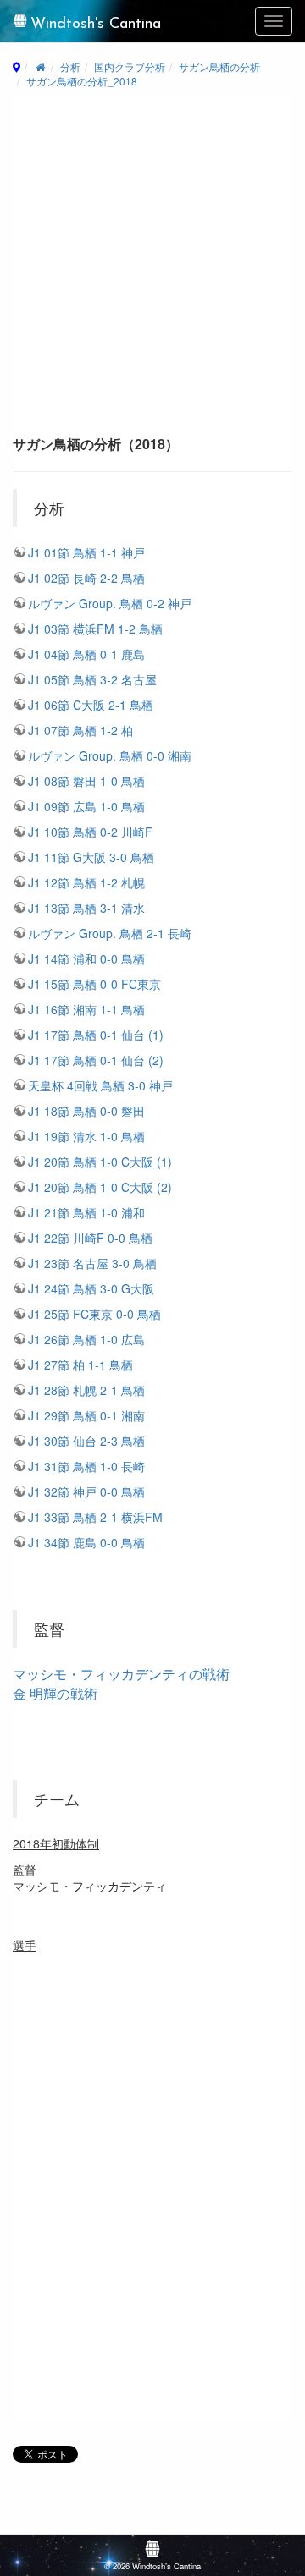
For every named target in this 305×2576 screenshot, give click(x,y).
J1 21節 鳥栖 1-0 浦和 (86, 1212)
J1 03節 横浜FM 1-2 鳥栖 (95, 629)
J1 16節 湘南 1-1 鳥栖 (86, 1009)
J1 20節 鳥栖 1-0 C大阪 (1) (100, 1162)
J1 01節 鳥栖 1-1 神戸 (86, 552)
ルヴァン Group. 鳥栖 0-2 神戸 (110, 603)
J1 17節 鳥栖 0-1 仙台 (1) (96, 1035)
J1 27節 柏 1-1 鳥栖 (80, 1365)
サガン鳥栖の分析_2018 (82, 81)
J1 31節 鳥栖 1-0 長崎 (86, 1466)
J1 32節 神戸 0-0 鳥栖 (86, 1491)
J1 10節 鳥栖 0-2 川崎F (90, 832)
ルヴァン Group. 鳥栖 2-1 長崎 (110, 933)
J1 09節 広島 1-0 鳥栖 (86, 806)
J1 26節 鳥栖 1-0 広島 (86, 1339)
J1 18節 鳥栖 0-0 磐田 (86, 1111)
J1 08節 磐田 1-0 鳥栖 (86, 781)
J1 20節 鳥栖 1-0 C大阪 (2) (100, 1187)
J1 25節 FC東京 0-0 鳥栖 (94, 1314)
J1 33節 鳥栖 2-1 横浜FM (95, 1517)
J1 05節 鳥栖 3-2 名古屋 (92, 679)
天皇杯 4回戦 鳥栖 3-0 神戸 (100, 1085)
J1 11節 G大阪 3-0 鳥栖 (91, 857)
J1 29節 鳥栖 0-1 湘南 (86, 1415)
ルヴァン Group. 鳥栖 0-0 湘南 (110, 755)
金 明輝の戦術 (55, 1693)
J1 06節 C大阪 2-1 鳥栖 (91, 705)
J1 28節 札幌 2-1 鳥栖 (86, 1390)
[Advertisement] (152, 271)
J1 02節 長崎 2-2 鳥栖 (86, 578)
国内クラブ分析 (130, 66)
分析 (70, 66)
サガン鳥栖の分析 (219, 66)
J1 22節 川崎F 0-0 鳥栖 (90, 1238)
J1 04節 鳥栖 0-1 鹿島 (86, 654)
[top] (40, 66)
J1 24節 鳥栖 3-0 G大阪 (91, 1288)
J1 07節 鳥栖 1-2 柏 (80, 730)
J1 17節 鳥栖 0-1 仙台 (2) (96, 1060)
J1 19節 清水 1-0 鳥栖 (86, 1136)
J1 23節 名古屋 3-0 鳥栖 (92, 1263)
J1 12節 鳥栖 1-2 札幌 (86, 882)
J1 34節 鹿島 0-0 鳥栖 (86, 1542)
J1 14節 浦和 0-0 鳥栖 (86, 958)
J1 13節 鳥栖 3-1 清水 (86, 908)
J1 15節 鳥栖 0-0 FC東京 (94, 984)
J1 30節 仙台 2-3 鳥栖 (86, 1441)
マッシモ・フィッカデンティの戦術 (121, 1674)
